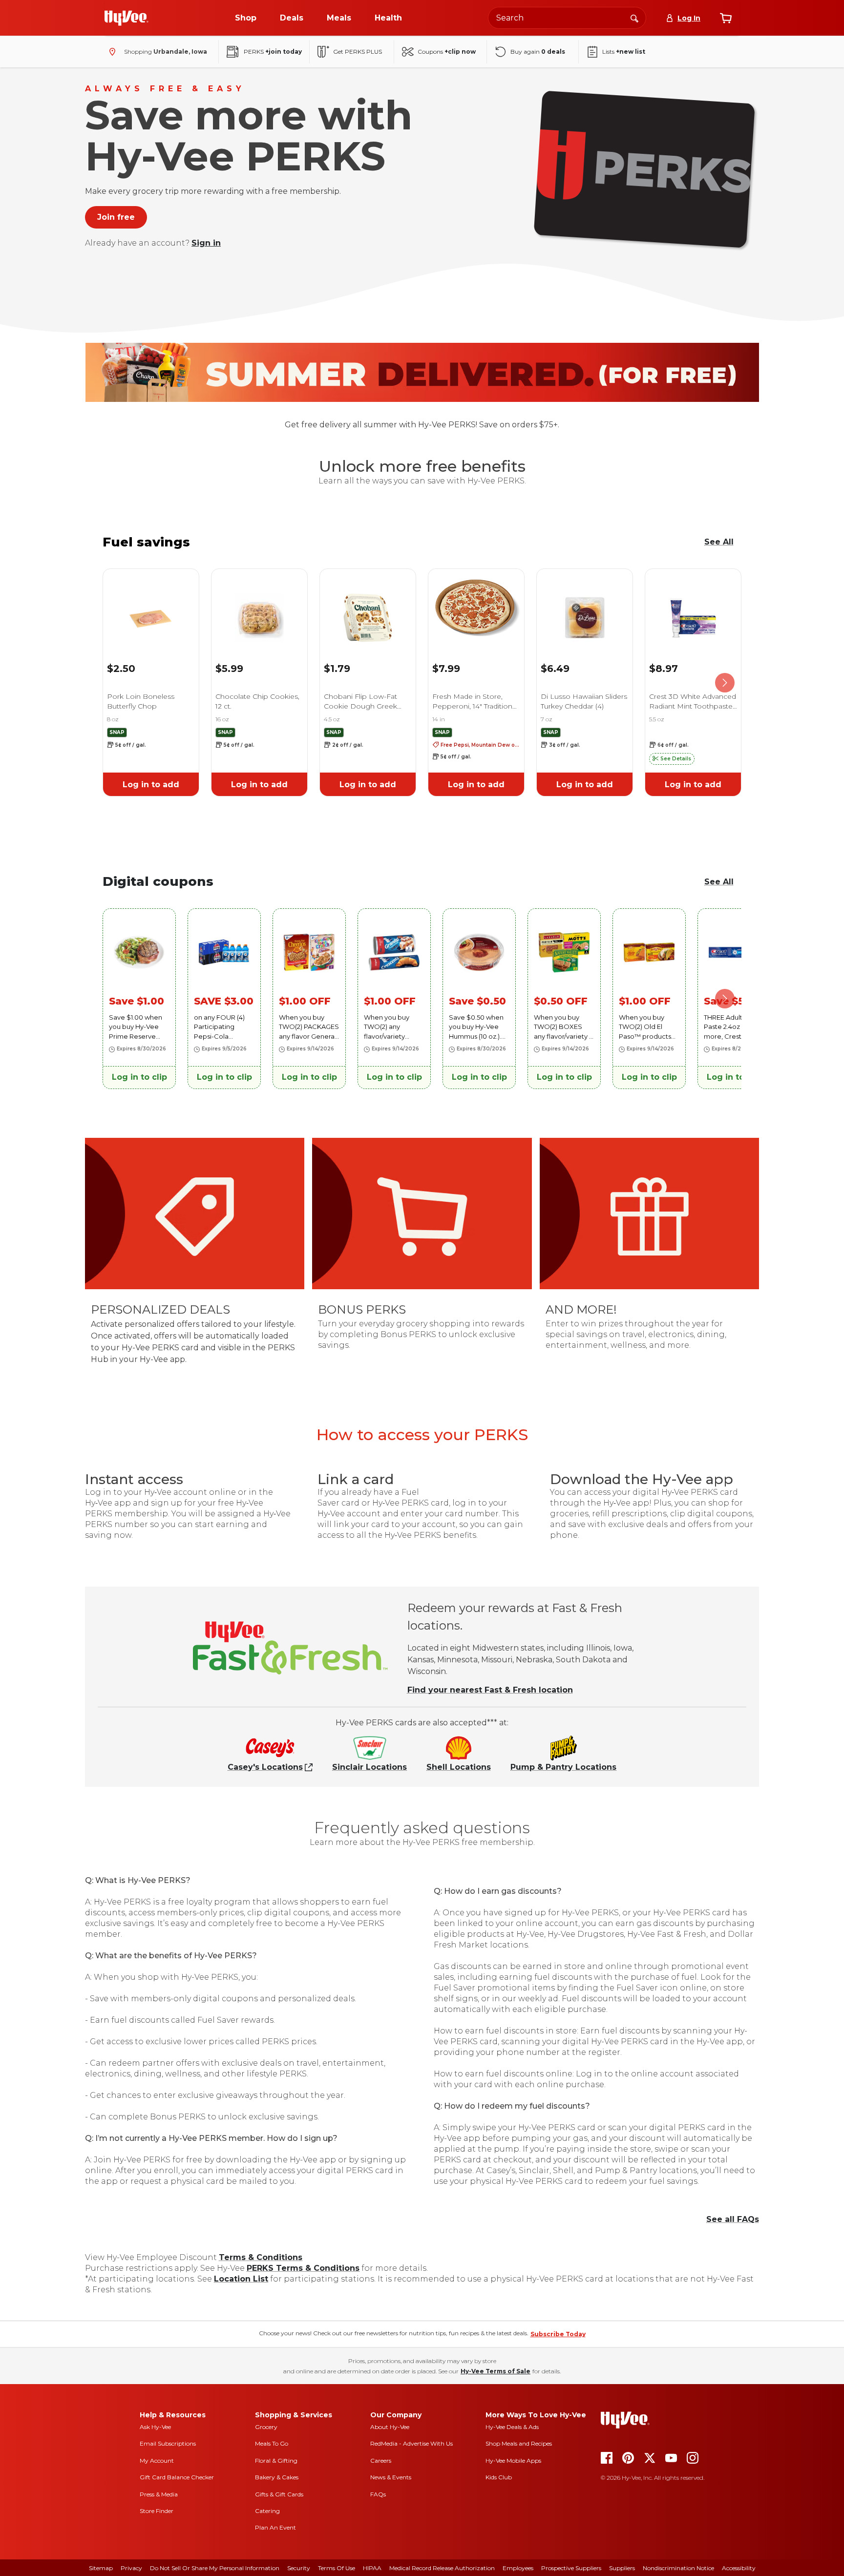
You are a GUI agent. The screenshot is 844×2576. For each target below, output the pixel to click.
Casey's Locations (265, 1767)
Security (299, 2568)
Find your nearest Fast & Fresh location (490, 1690)
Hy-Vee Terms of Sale (496, 2371)
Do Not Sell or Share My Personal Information (215, 2568)
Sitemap (101, 2568)
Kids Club (499, 2477)
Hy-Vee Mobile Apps (513, 2461)
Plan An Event (275, 2527)
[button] (672, 759)
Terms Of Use (337, 2568)
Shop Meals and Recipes (519, 2443)
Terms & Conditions (261, 2257)
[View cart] (726, 18)
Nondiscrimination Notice (678, 2568)
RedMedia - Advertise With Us (411, 2443)
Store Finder (157, 2511)
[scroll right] (725, 683)
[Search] (634, 18)
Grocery (266, 2427)
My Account (157, 2461)
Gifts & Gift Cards (279, 2494)
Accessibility (739, 2568)
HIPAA (372, 2568)
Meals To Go (272, 2443)
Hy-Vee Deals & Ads (512, 2427)
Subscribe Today (558, 2334)
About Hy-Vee (390, 2427)
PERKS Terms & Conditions (303, 2268)
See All (719, 542)
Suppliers (622, 2568)
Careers (381, 2461)
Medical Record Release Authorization (442, 2568)
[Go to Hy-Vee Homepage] (127, 18)
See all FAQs (733, 2219)
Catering (267, 2511)
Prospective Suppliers (571, 2568)
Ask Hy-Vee (155, 2427)
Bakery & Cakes (277, 2477)
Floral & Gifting (276, 2461)
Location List (241, 2279)
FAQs (378, 2494)
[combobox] (567, 18)
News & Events (391, 2477)
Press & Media (159, 2494)
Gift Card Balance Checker (177, 2477)
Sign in (206, 243)
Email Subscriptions (168, 2443)
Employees (518, 2568)
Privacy (131, 2568)
